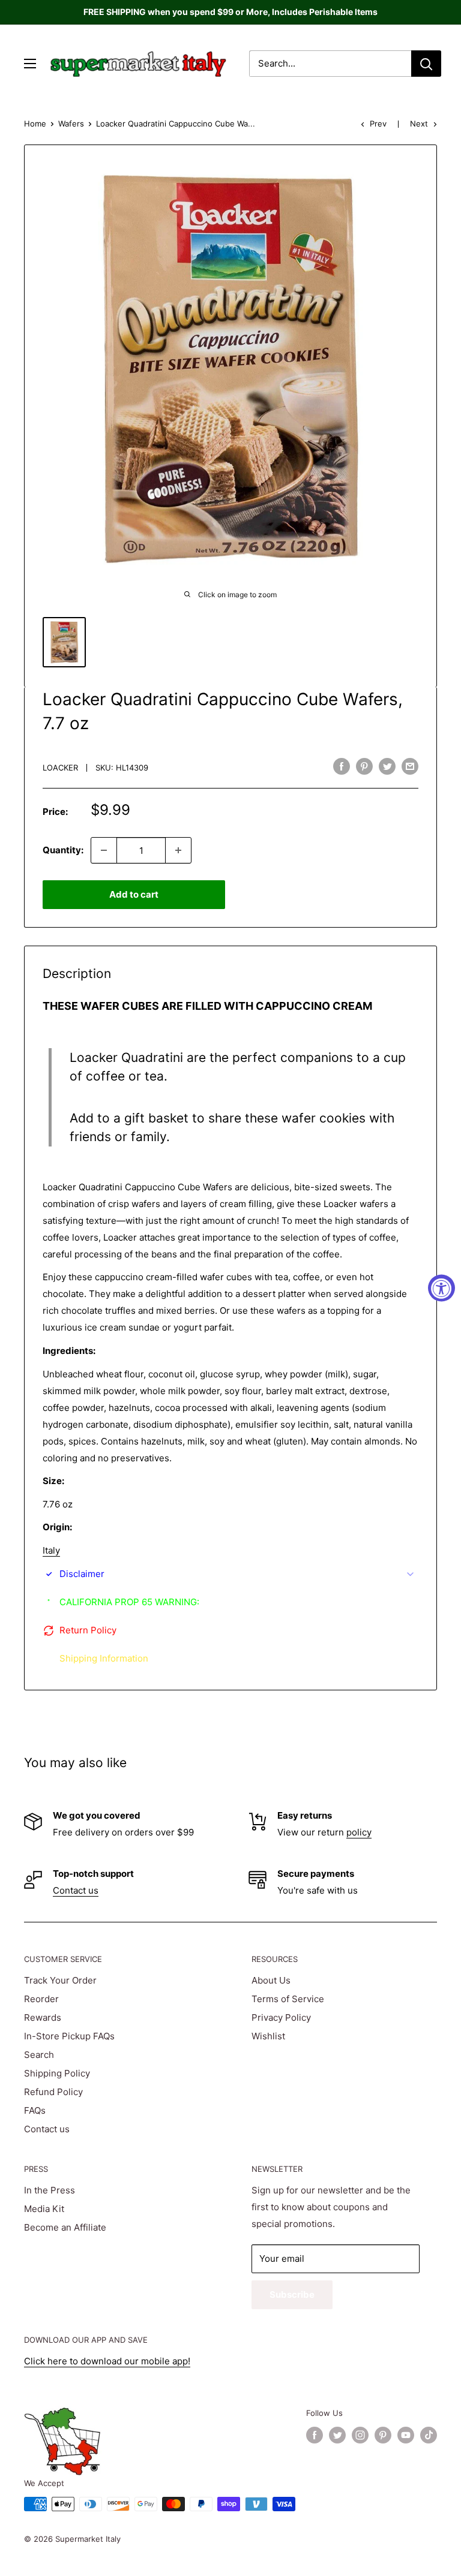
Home (35, 124)
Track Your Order (60, 1980)
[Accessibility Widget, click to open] (441, 1288)
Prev (378, 124)
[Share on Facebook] (342, 766)
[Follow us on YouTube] (406, 2435)
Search (39, 2055)
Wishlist (268, 2036)
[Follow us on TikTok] (429, 2435)
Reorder (41, 1999)
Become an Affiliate (65, 2227)
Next (419, 124)
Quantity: (63, 850)
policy (359, 1832)
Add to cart (134, 894)
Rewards (43, 2017)
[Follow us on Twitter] (337, 2435)
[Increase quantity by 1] (178, 850)
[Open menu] (30, 64)
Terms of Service (288, 1999)
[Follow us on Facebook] (315, 2435)
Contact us (76, 1890)
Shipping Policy (57, 2073)
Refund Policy (53, 2092)
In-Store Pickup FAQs (69, 2036)
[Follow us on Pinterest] (383, 2435)
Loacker (60, 768)
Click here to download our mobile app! (107, 2361)
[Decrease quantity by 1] (104, 850)
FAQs (35, 2110)
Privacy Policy (281, 2017)
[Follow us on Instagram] (360, 2435)
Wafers (71, 124)
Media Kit (44, 2209)
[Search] (426, 64)
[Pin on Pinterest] (364, 766)
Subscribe (292, 2294)
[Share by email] (410, 766)
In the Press (50, 2190)
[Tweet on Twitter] (387, 766)
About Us (271, 1980)
